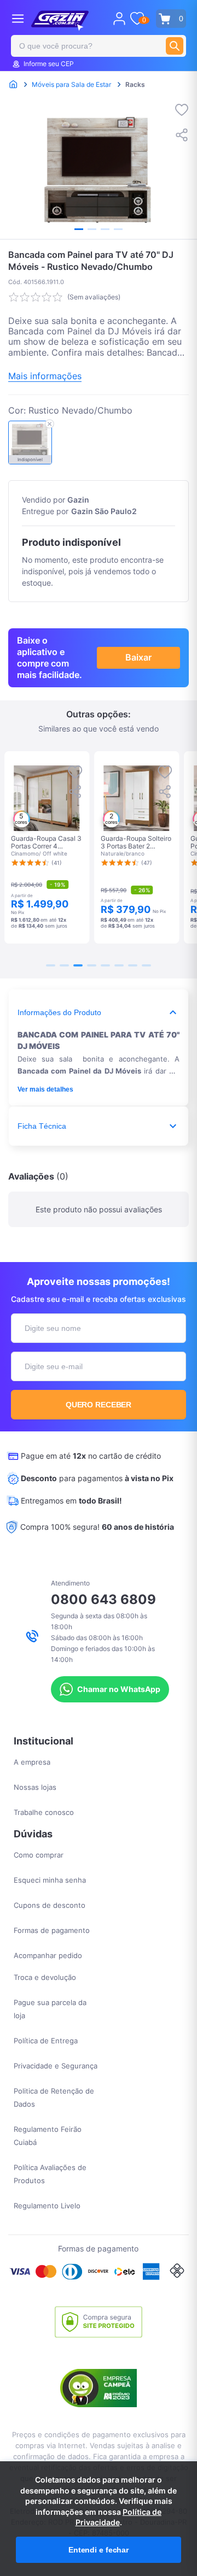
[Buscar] (175, 46)
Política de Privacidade (119, 2517)
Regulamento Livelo (47, 2206)
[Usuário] (119, 19)
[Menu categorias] (18, 18)
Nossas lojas (35, 1787)
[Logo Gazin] (60, 21)
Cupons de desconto (50, 1905)
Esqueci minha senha (50, 1880)
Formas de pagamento (52, 1930)
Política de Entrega (46, 2041)
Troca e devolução (45, 1977)
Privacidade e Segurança (56, 2066)
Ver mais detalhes (45, 1089)
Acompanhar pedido (48, 1955)
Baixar (138, 657)
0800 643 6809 (103, 1599)
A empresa (32, 1762)
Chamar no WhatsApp (119, 1689)
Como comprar (39, 1855)
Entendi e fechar (99, 2550)
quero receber (99, 1405)
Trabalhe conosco (44, 1812)
